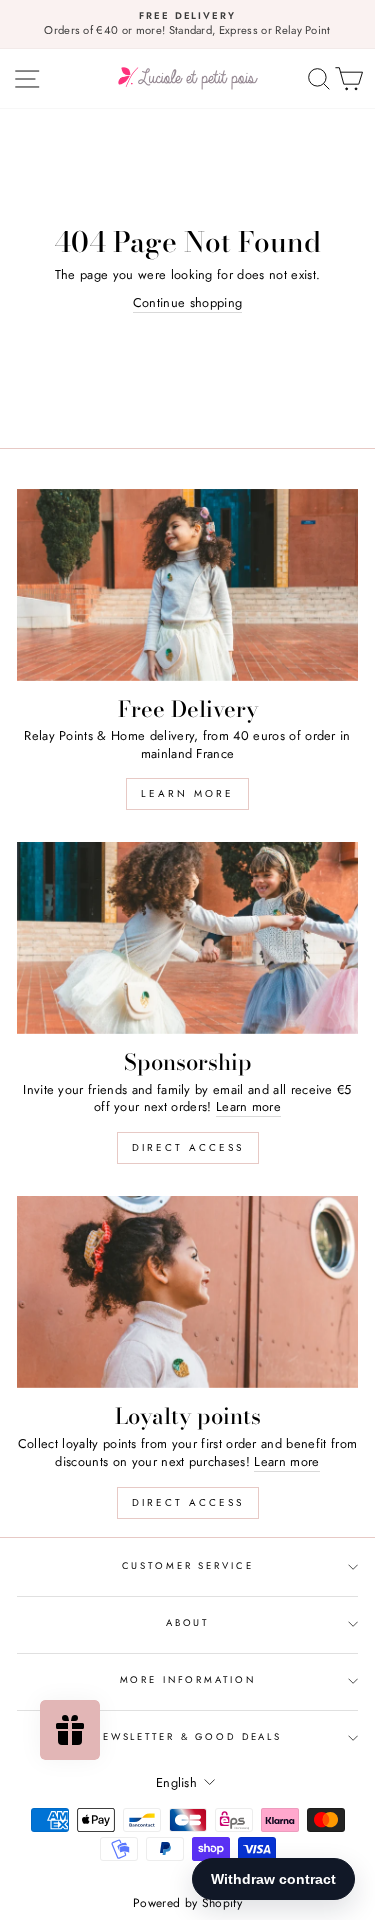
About (187, 1623)
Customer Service (188, 1566)
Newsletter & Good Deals (187, 1737)
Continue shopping (187, 303)
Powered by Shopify (187, 1903)
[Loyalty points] (187, 1292)
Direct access (188, 1147)
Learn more (187, 793)
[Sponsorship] (187, 938)
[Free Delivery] (187, 585)
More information (188, 1680)
